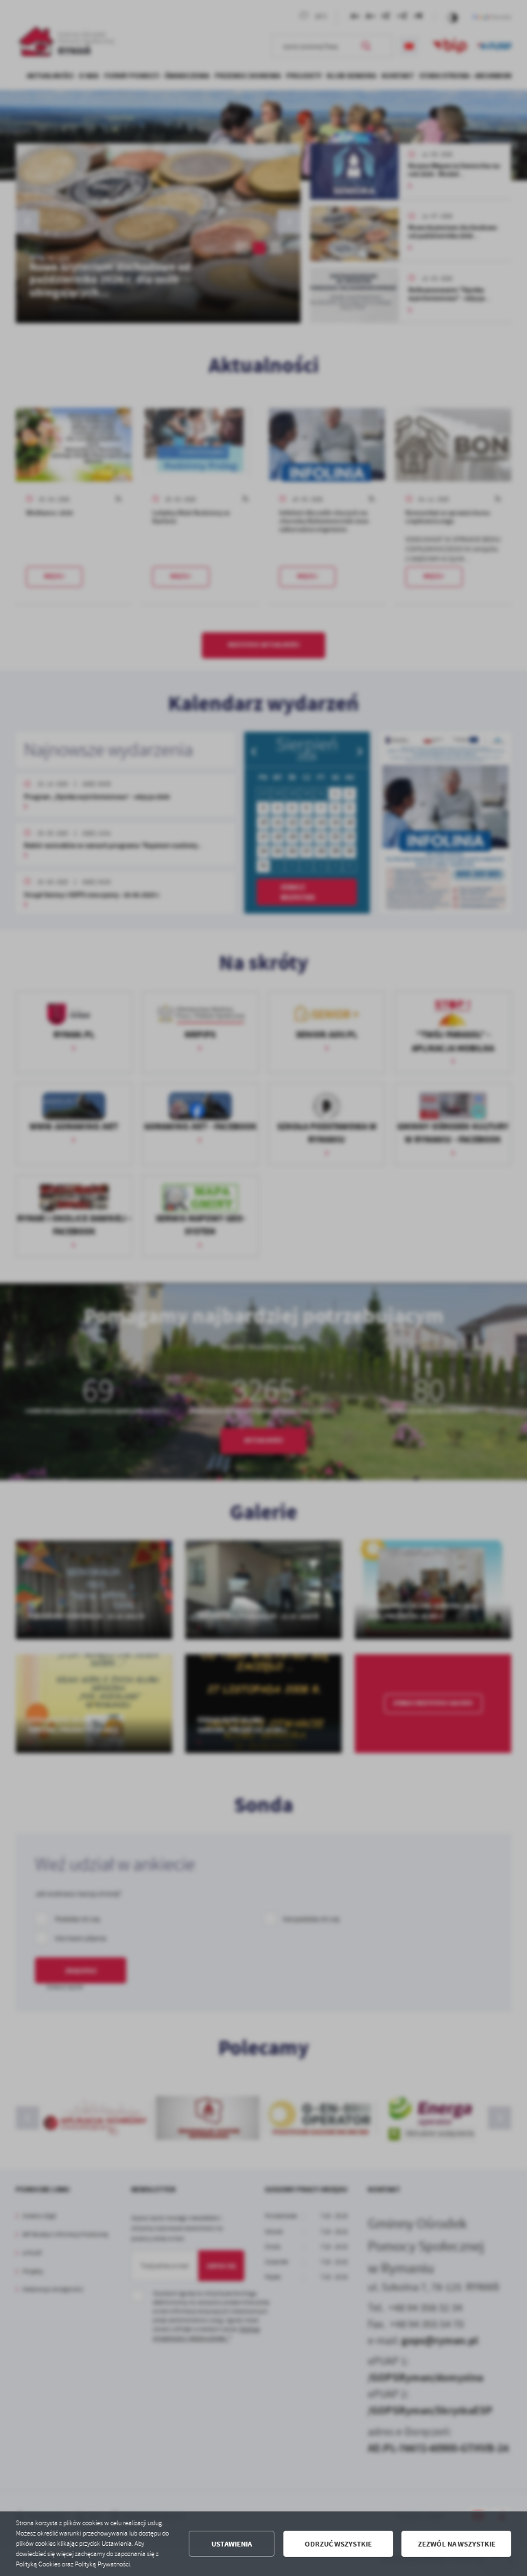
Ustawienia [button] (232, 2544)
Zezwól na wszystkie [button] (457, 2544)
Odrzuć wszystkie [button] (338, 2544)
